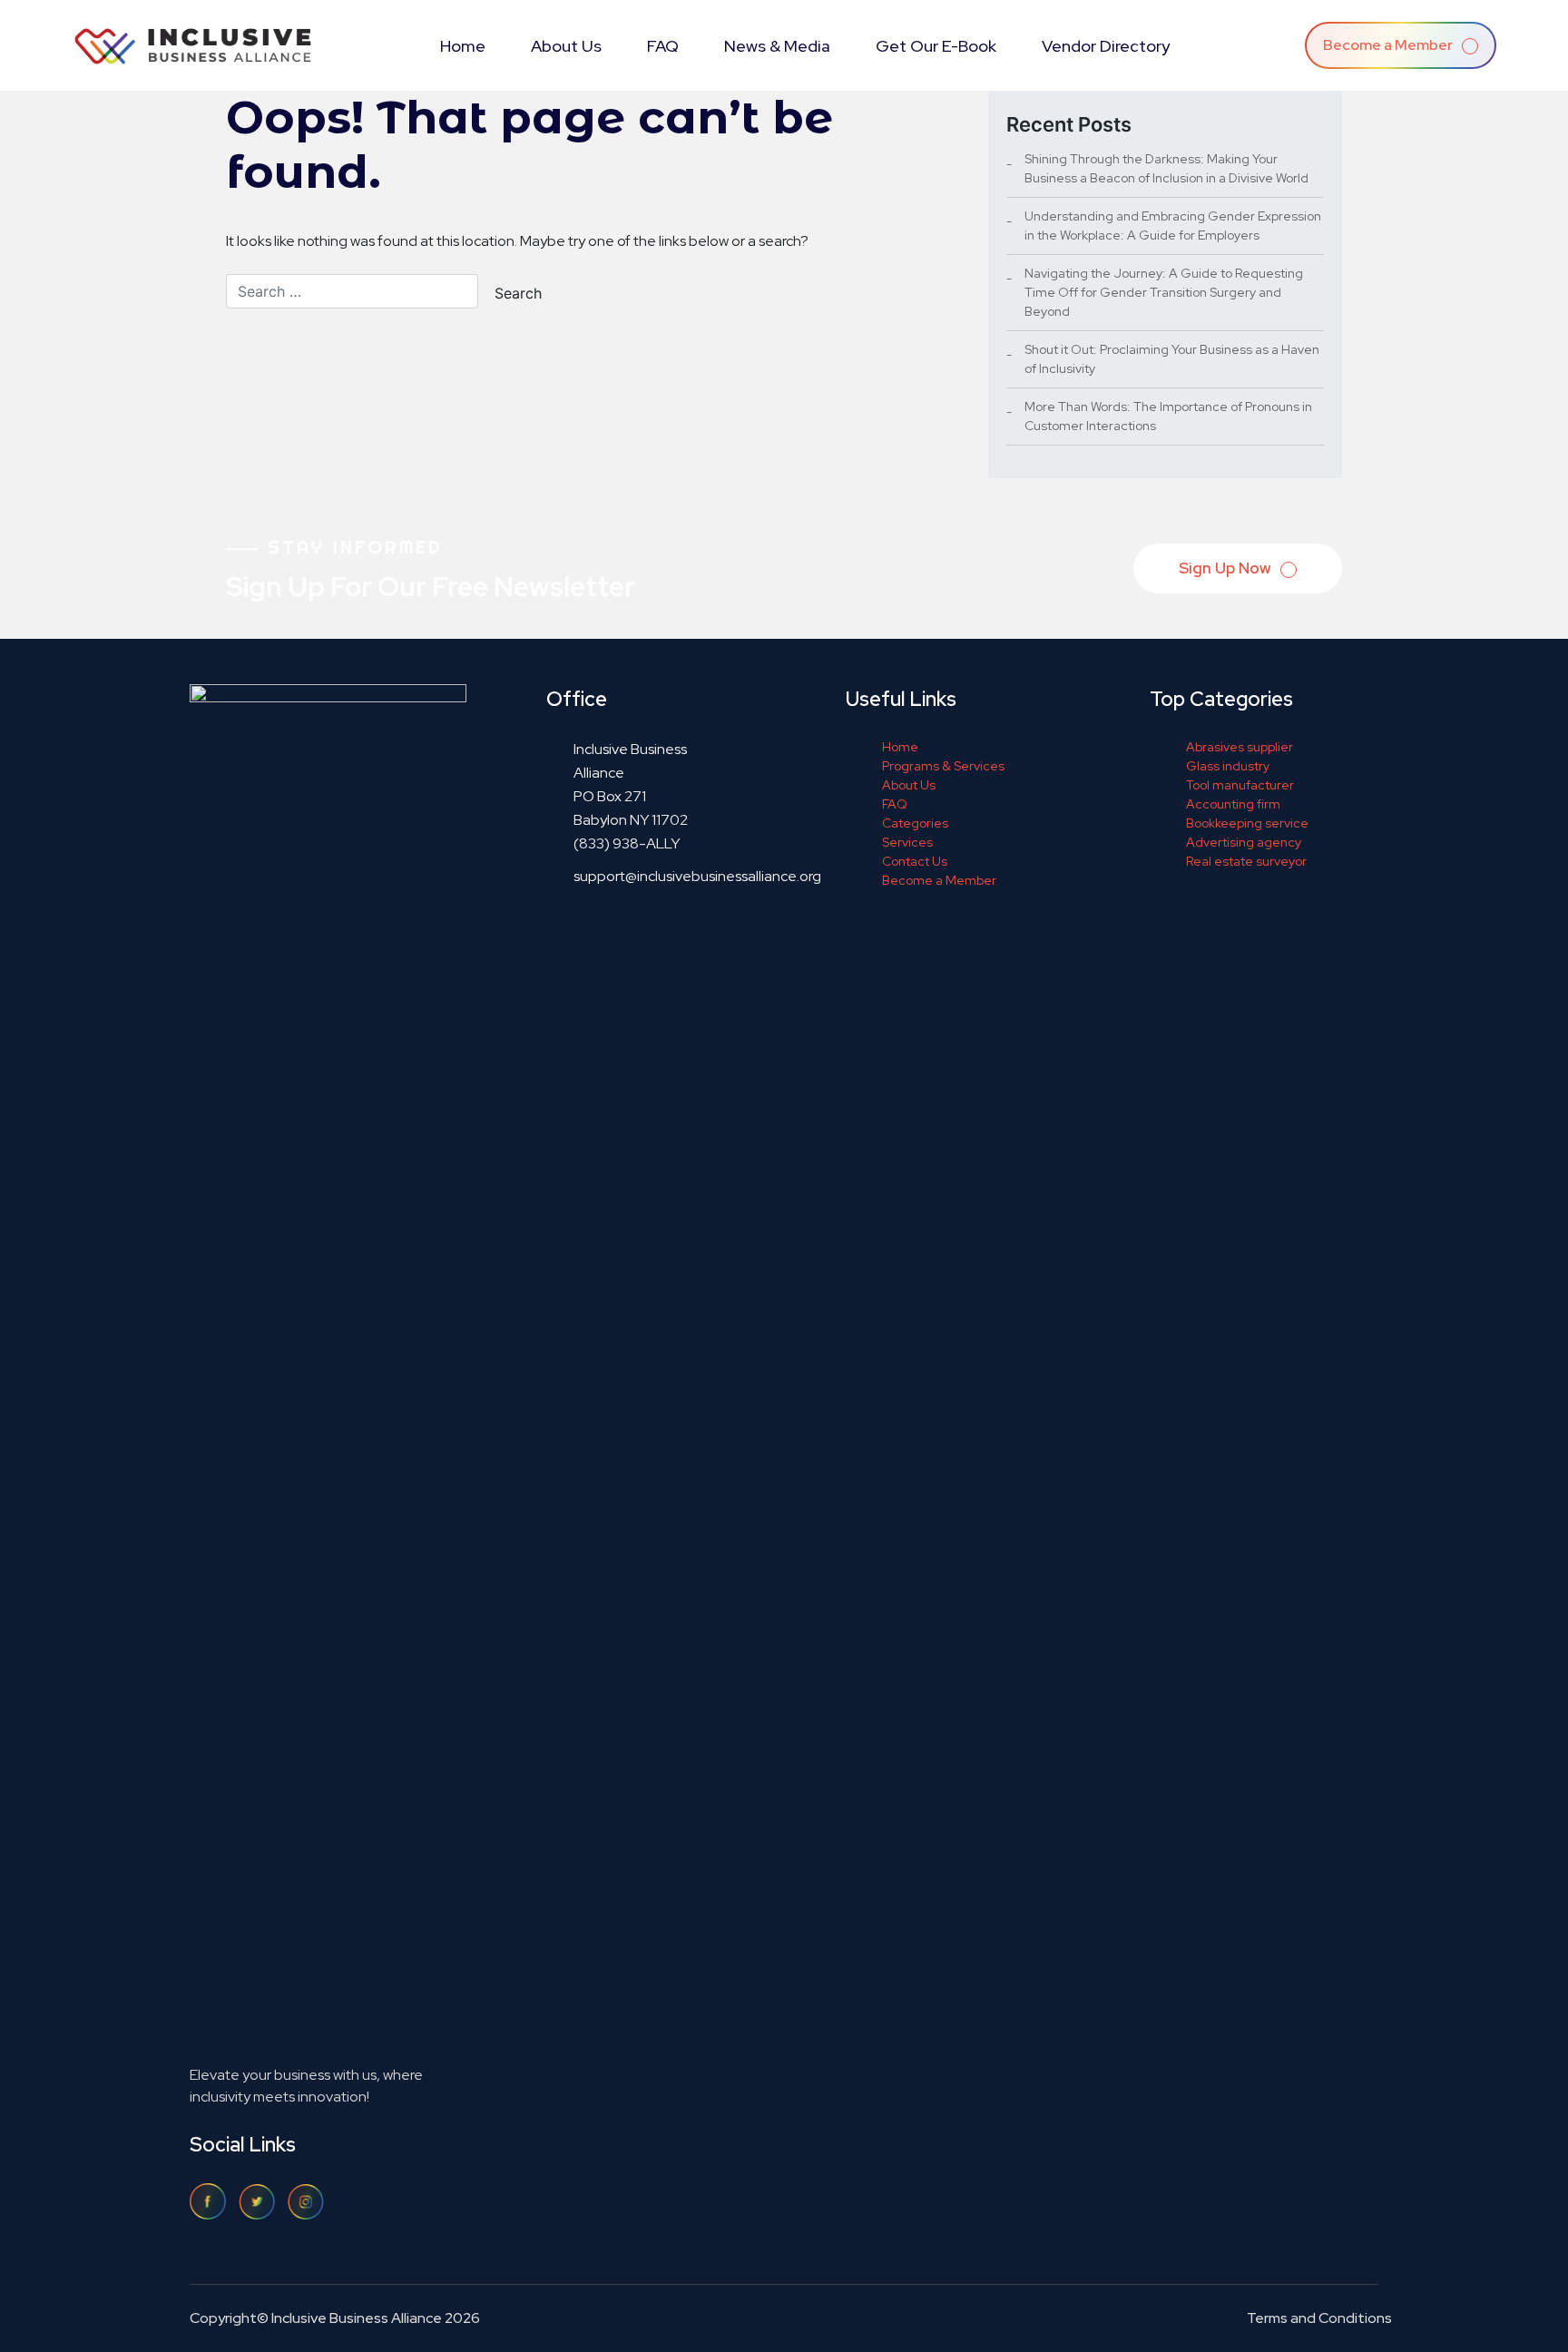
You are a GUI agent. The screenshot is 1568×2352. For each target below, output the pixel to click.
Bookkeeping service (1247, 823)
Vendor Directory (1106, 46)
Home (463, 46)
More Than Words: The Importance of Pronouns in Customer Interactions (1168, 416)
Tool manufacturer (1240, 785)
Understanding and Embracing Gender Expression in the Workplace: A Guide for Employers (1173, 225)
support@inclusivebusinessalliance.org (697, 876)
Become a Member (1389, 45)
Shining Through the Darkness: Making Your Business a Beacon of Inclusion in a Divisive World (1166, 168)
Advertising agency (1244, 842)
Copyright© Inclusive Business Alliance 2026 (335, 2318)
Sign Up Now (1226, 568)
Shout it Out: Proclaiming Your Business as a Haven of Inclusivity (1172, 359)
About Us (566, 46)
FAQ (663, 46)
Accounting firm (1233, 804)
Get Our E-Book (936, 46)
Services (907, 842)
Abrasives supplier (1240, 747)
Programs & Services (943, 766)
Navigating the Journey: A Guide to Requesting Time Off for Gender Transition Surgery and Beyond (1164, 292)
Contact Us (915, 861)
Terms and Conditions (1319, 2318)
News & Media (777, 46)
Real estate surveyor (1246, 861)
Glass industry (1228, 766)
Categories (915, 823)
